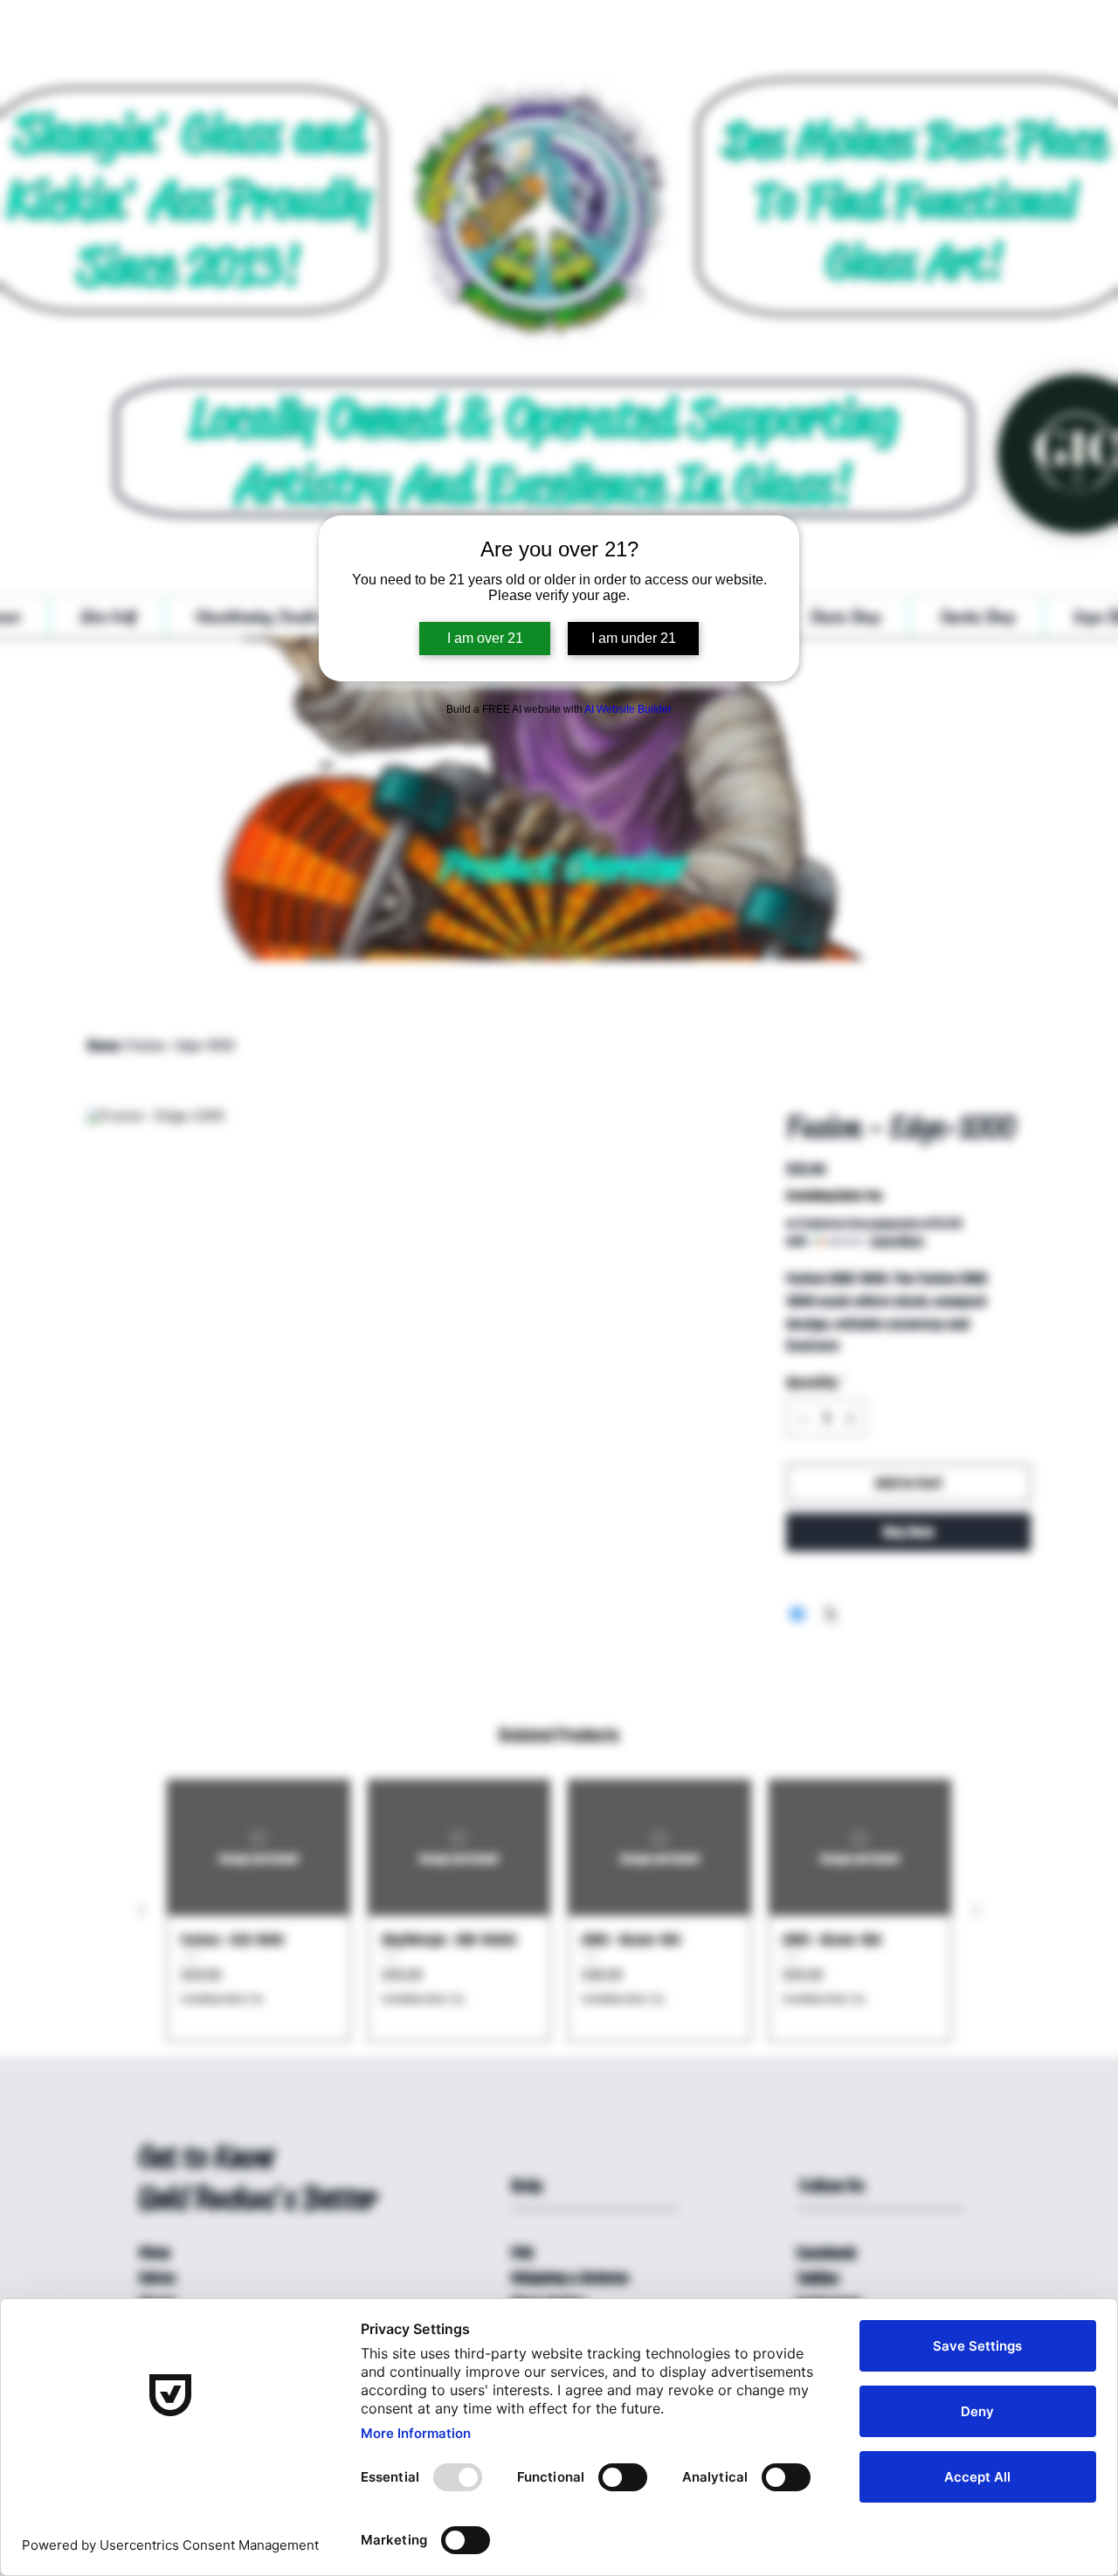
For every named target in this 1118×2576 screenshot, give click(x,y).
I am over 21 (485, 638)
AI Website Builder (628, 709)
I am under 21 (634, 638)
